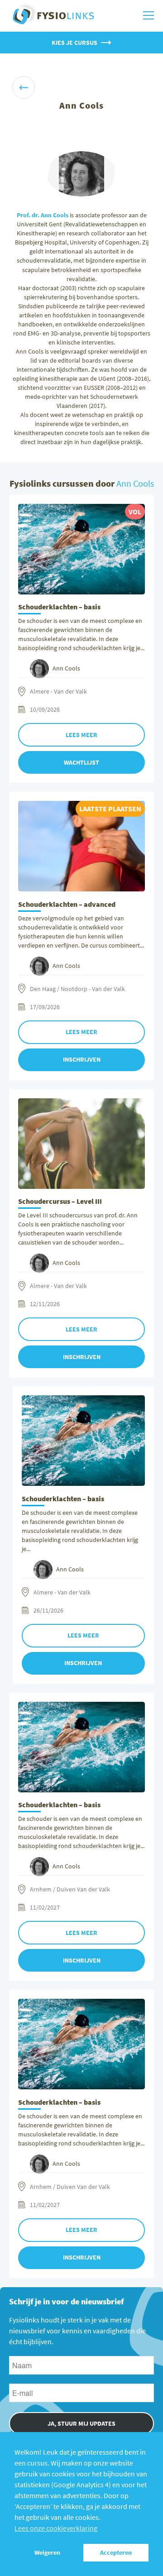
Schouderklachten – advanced (67, 904)
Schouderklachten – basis (59, 607)
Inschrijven (82, 1059)
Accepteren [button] (116, 2552)
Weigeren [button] (47, 2552)
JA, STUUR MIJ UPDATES (81, 2423)
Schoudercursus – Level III (60, 1201)
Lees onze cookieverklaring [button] (56, 2528)
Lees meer (81, 735)
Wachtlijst (81, 762)
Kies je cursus (74, 43)
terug (24, 87)
